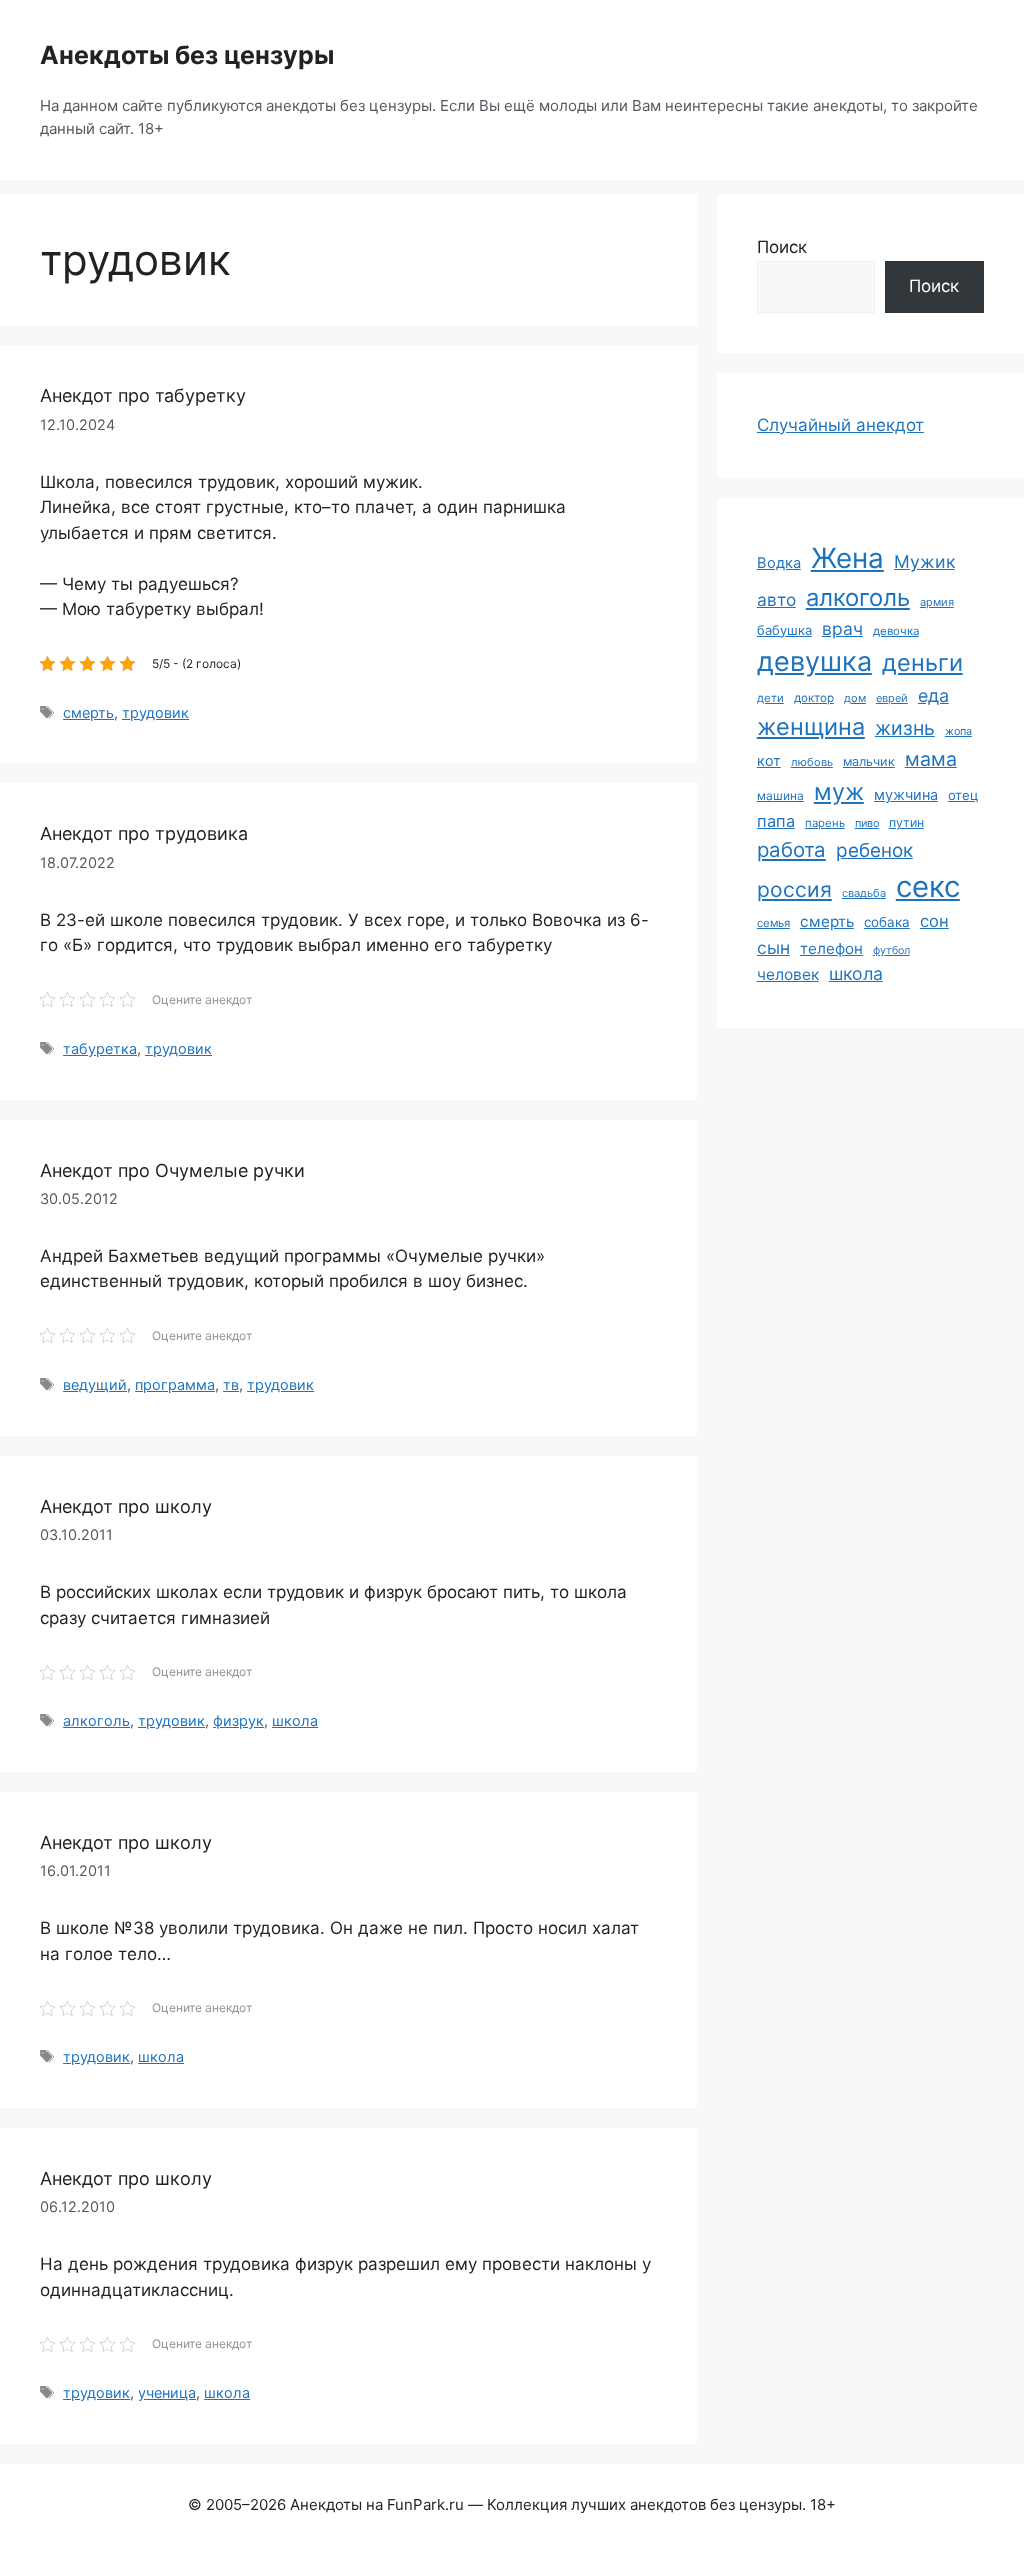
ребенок (874, 850)
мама (931, 759)
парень (825, 823)
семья (773, 923)
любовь (812, 762)
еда (933, 695)
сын (773, 947)
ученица (167, 2392)
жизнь (905, 728)
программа (175, 1384)
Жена (847, 558)
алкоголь (96, 1720)
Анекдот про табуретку (143, 395)
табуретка (100, 1048)
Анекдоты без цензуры (187, 55)
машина (780, 795)
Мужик (924, 561)
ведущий (95, 1384)
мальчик (869, 761)
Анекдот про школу (126, 1506)
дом (855, 698)
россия (794, 889)
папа (776, 821)
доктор (814, 698)
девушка (814, 661)
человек (788, 974)
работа (791, 849)
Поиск (782, 247)
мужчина (906, 794)
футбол (891, 950)
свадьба (864, 893)
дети (770, 698)
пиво (867, 823)
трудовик (155, 712)
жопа (958, 731)
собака (887, 922)
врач (842, 628)
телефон (831, 948)
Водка (779, 563)
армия (937, 602)
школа (295, 1720)
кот (769, 760)
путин (906, 822)
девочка (896, 631)
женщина (811, 726)
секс (928, 886)
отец (963, 795)
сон (934, 921)
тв (231, 1384)
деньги (922, 662)
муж (839, 791)
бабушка (784, 630)
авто (776, 599)
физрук (238, 1720)
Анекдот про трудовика (144, 833)
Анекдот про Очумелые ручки (172, 1170)
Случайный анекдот (840, 425)
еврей (892, 698)
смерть (88, 712)
